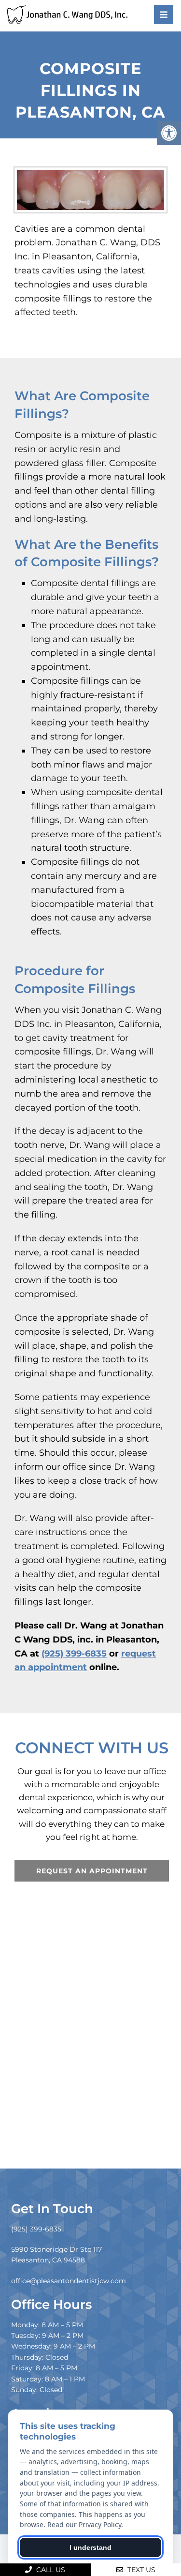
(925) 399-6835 (74, 1654)
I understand (90, 2547)
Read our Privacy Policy (84, 2524)
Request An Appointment (92, 1871)
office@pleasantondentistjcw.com (69, 2281)
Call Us (50, 2570)
